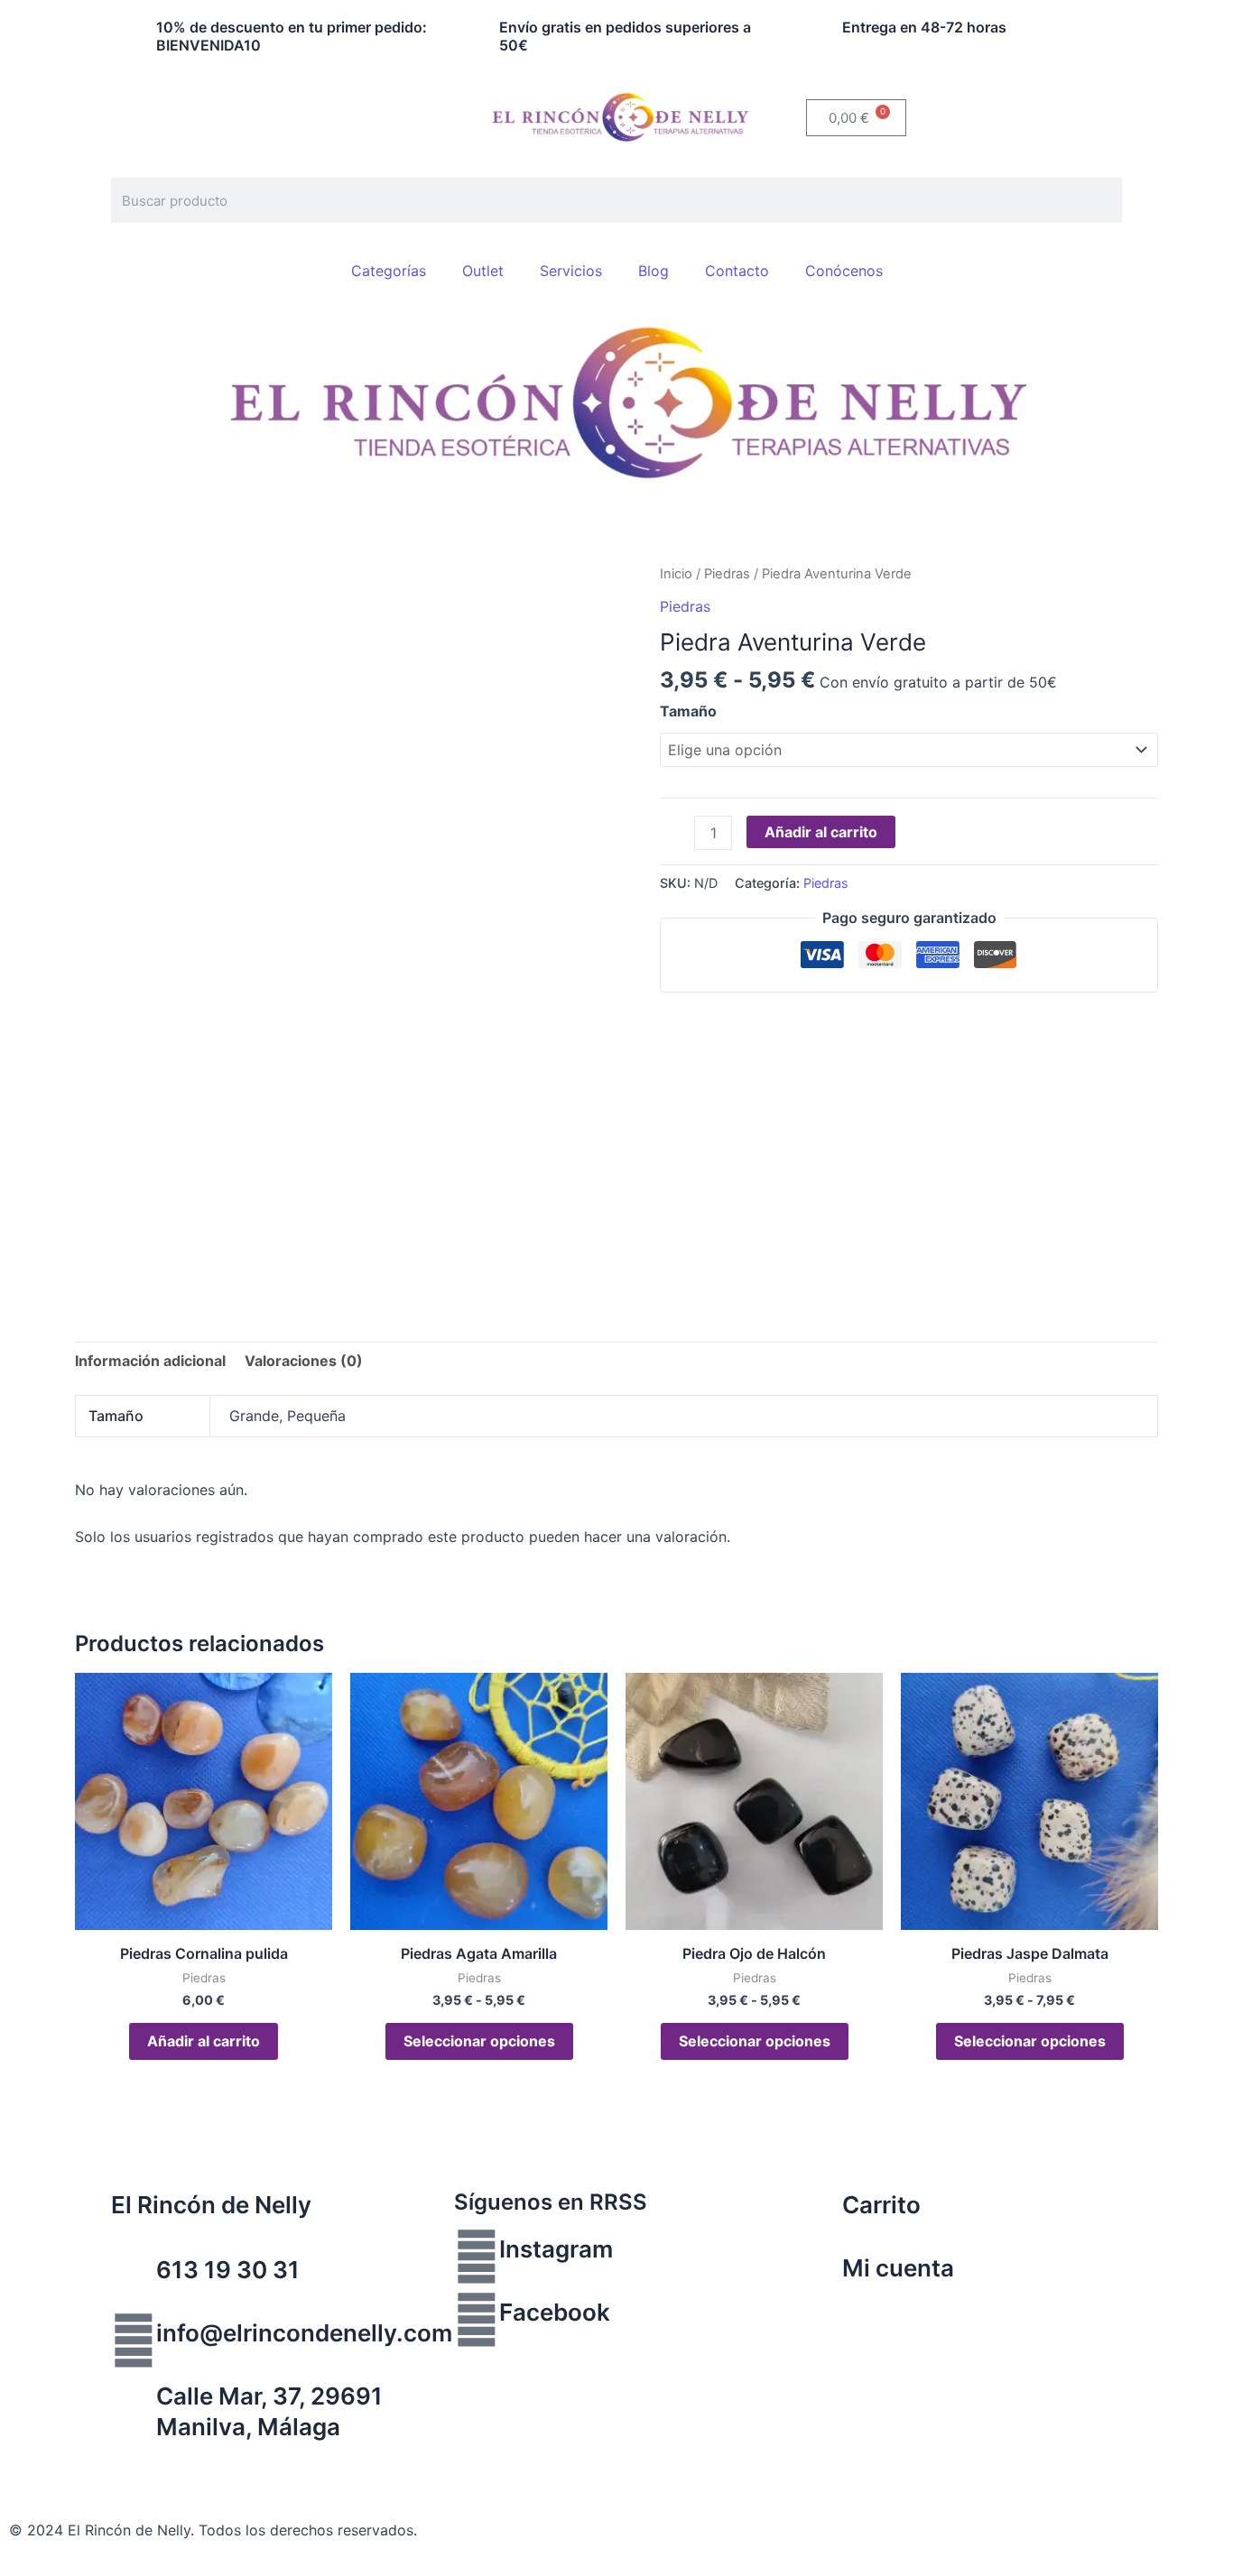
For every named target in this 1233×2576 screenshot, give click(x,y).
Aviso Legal (48, 2462)
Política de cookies (329, 2462)
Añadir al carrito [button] (204, 2041)
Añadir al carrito (821, 832)
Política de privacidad (176, 2462)
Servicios (571, 271)
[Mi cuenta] (820, 2276)
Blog (654, 271)
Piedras (727, 574)
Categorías (389, 271)
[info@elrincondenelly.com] (134, 2341)
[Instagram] (477, 2257)
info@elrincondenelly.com (304, 2333)
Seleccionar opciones (479, 2041)
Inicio (676, 574)
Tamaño (688, 711)
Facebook (555, 2312)
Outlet (483, 271)
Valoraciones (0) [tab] (304, 1361)
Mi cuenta (898, 2268)
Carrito (881, 2205)
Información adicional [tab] (150, 1361)
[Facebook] (477, 2320)
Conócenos (844, 271)
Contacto (737, 271)
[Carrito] (820, 2212)
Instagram (556, 2249)
